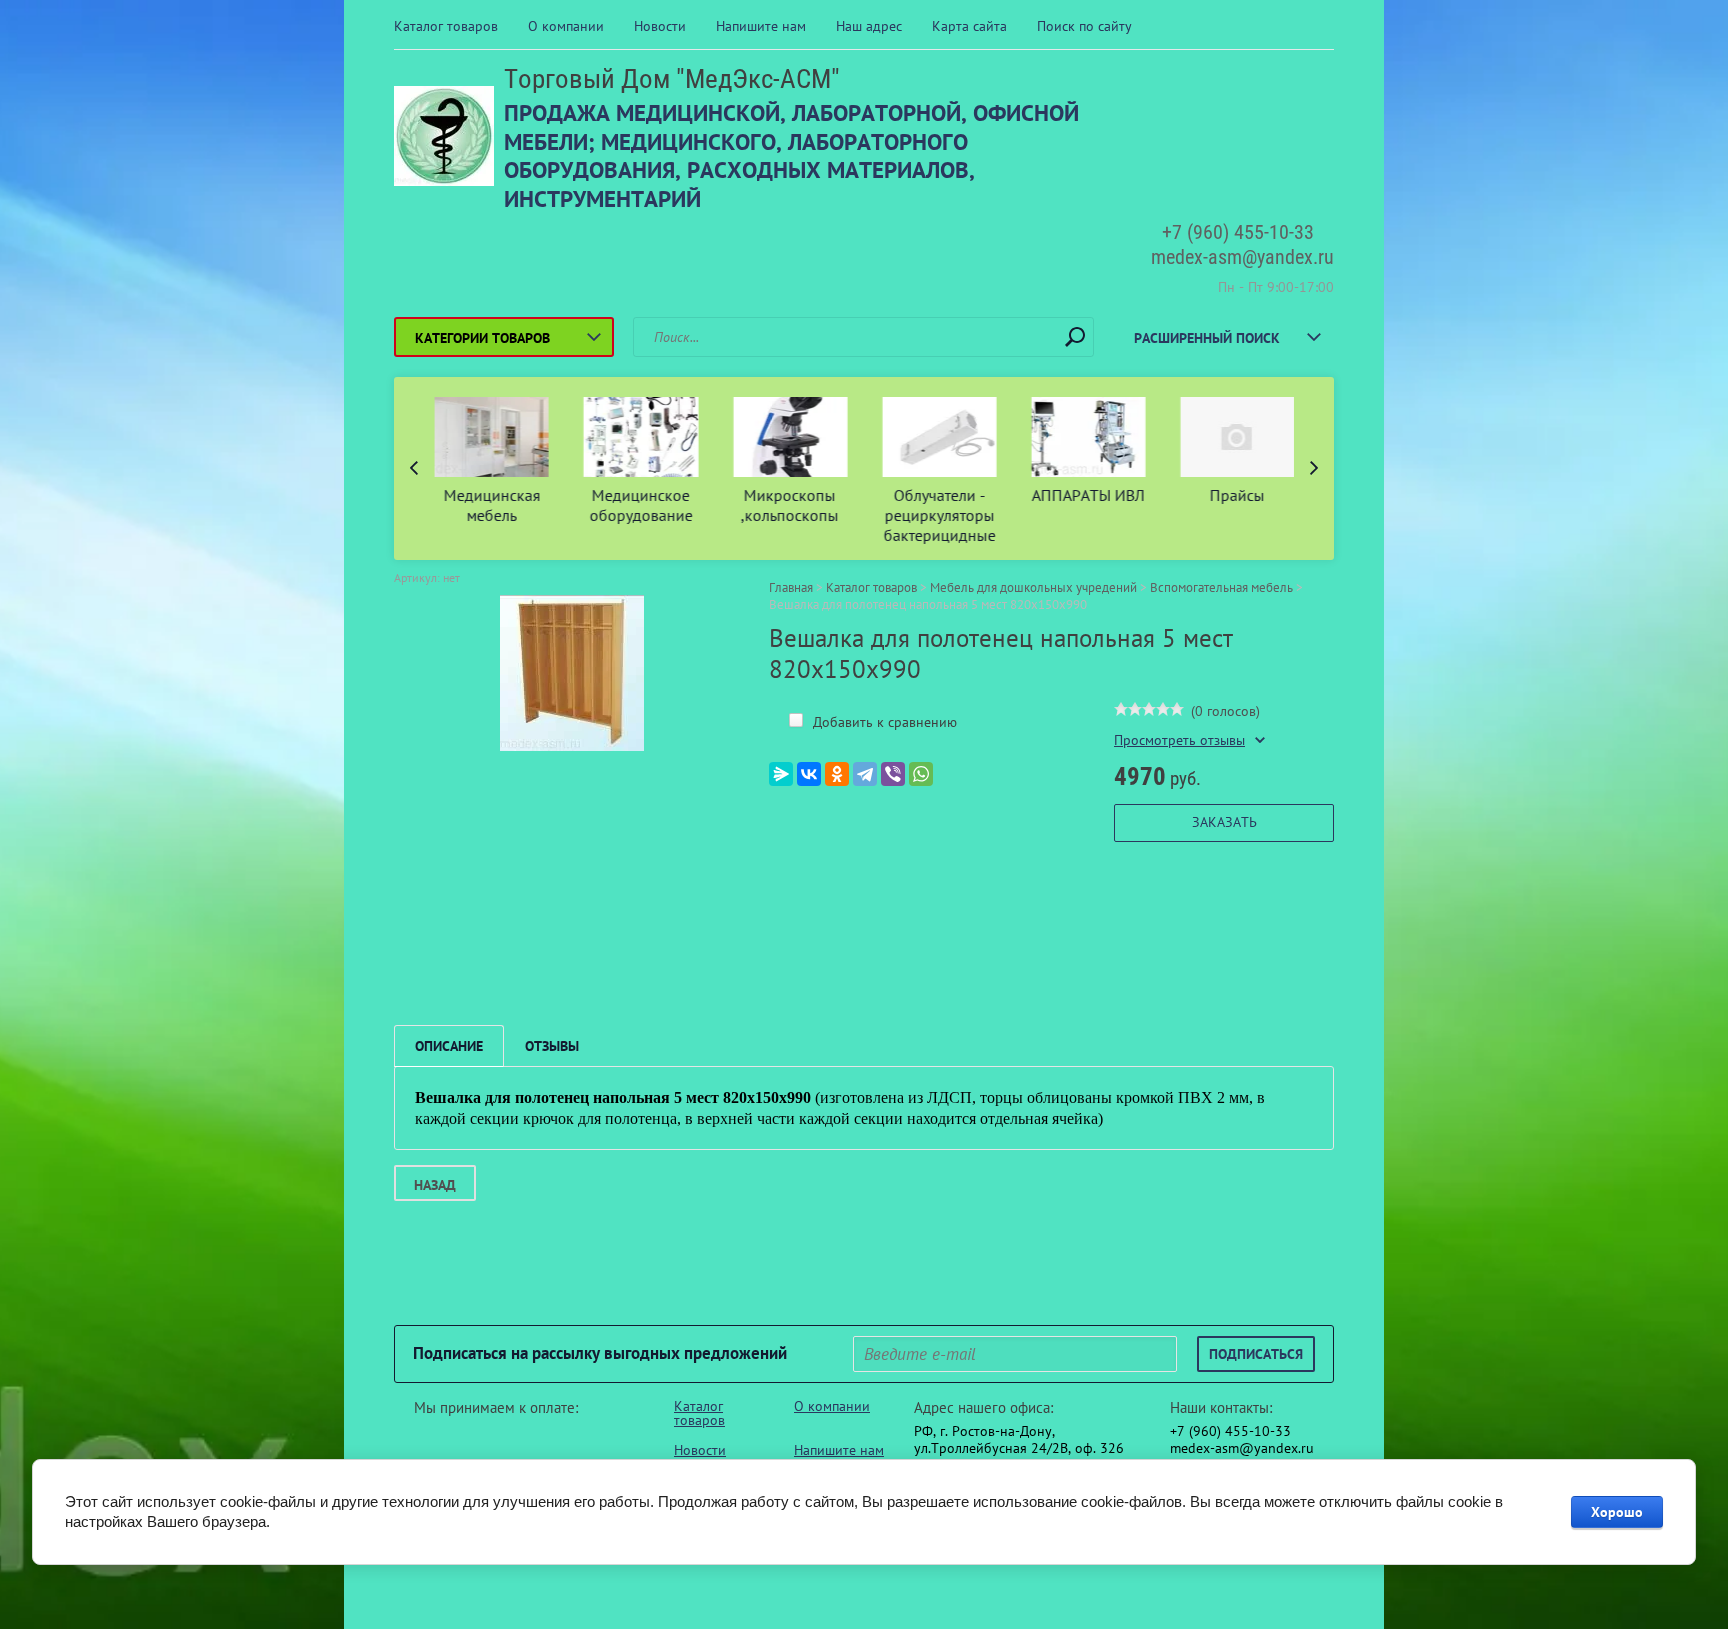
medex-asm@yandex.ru (1242, 257)
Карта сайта (969, 26)
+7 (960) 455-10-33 (1238, 232)
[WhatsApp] (921, 774)
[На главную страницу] (444, 138)
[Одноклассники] (837, 774)
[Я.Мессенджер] (781, 774)
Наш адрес (869, 26)
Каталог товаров (446, 26)
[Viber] (893, 774)
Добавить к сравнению (883, 722)
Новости (660, 26)
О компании (566, 26)
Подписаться (1256, 1354)
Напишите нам (761, 26)
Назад (435, 1185)
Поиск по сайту (1084, 26)
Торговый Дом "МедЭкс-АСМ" (672, 79)
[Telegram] (865, 774)
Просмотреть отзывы (1179, 740)
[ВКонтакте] (809, 774)
